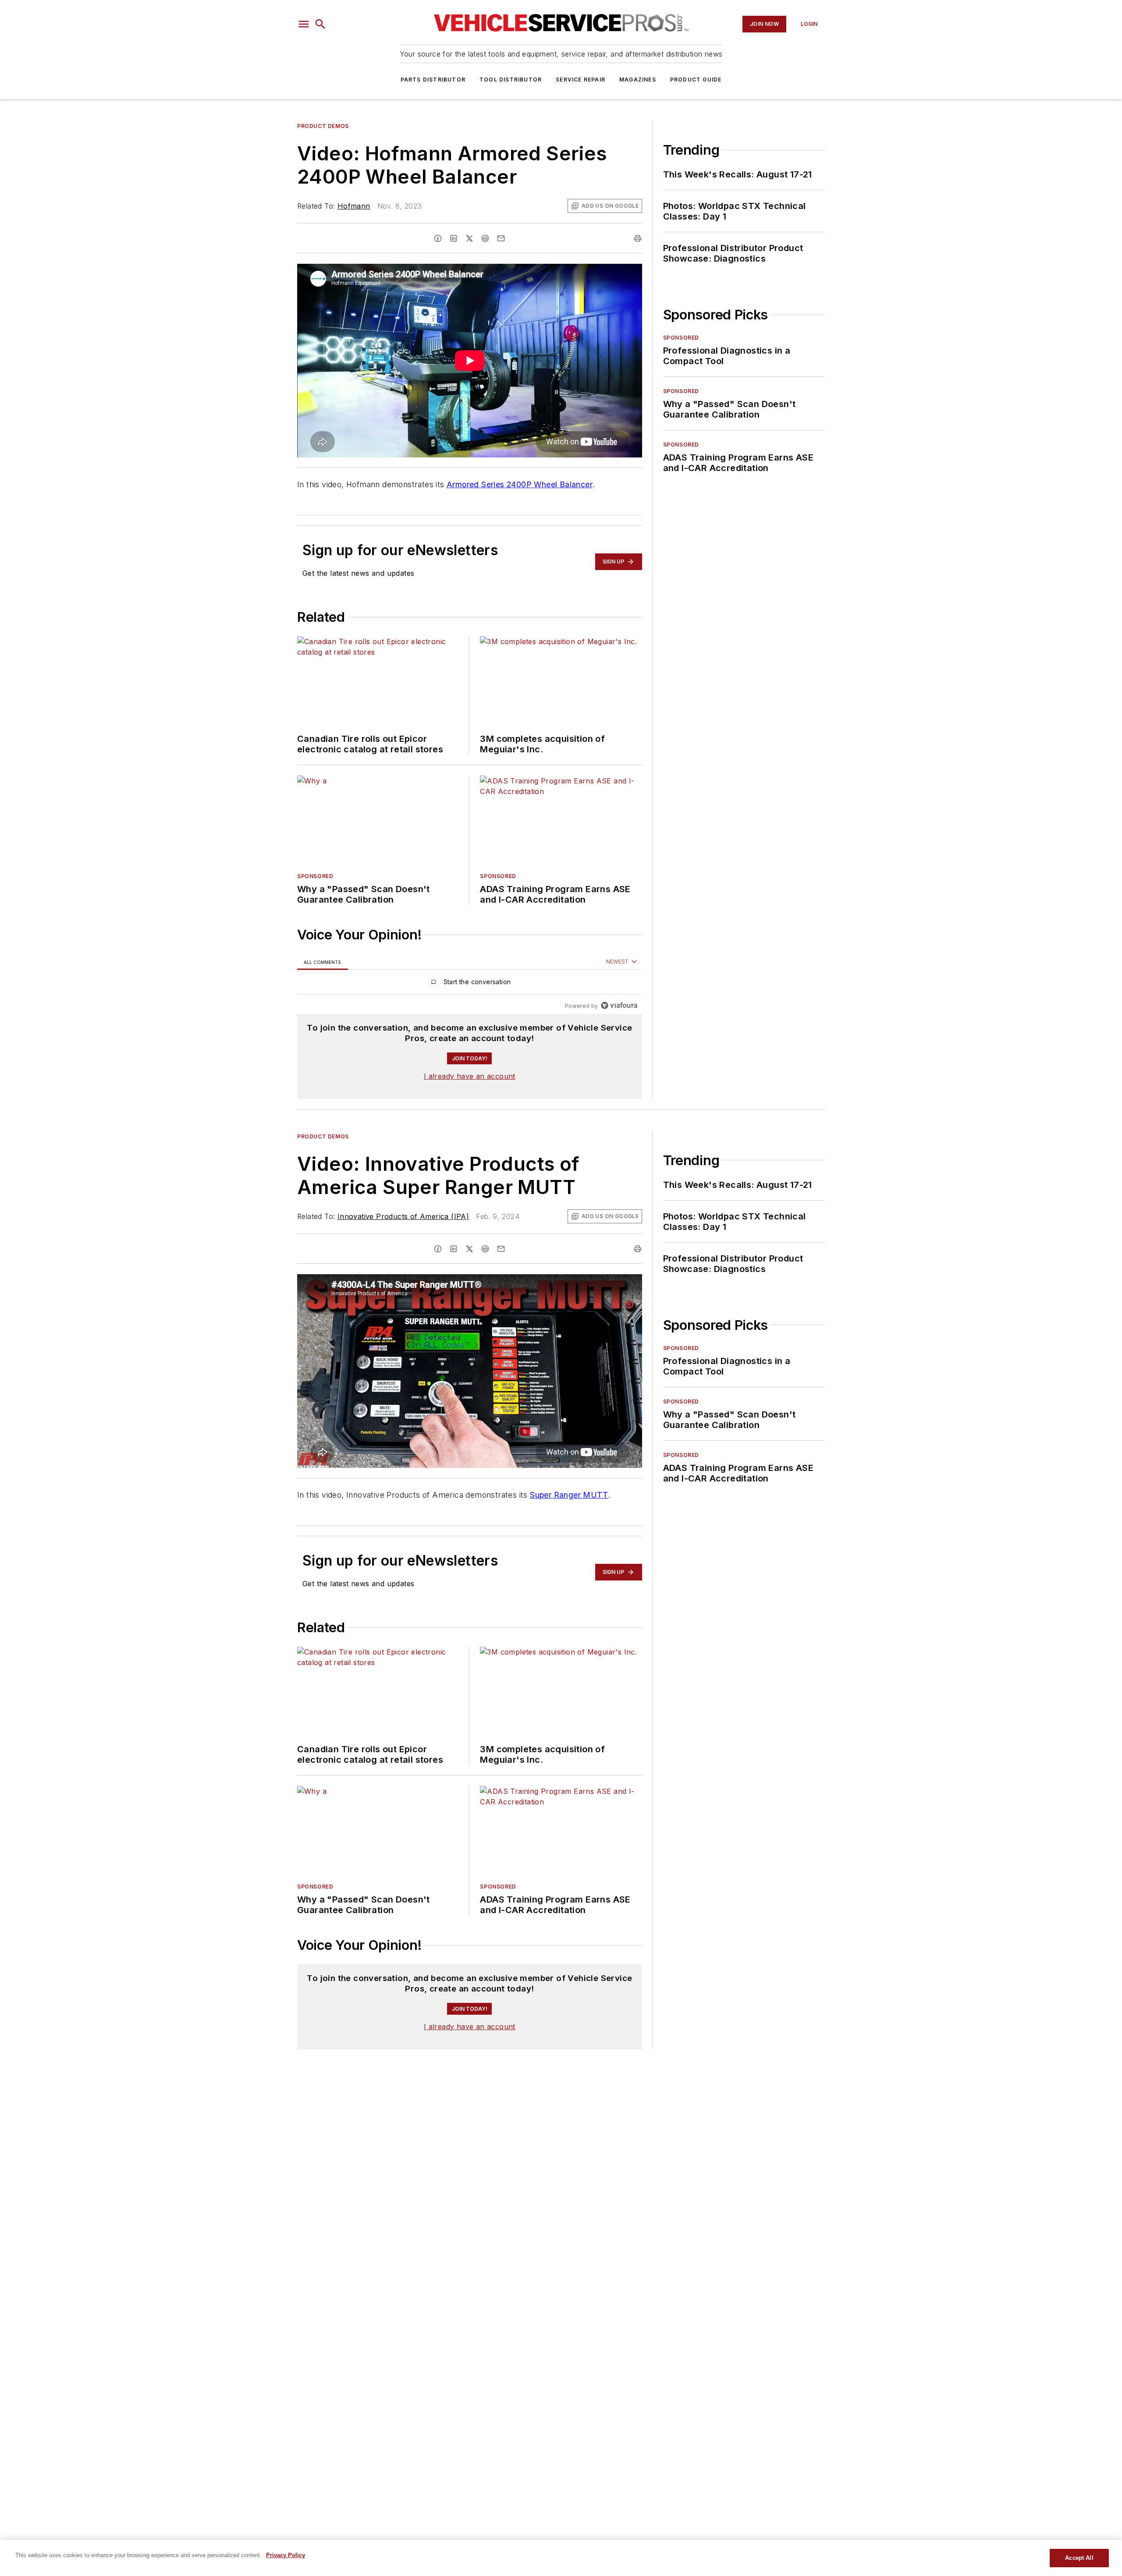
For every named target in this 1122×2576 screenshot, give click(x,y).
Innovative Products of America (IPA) (403, 1216)
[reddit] (485, 238)
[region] (470, 984)
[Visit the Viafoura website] (619, 1005)
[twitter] (469, 238)
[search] (320, 24)
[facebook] (438, 238)
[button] (304, 24)
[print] (638, 238)
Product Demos (323, 126)
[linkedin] (454, 238)
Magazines (638, 80)
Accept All (1079, 2558)
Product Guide (696, 80)
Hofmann (354, 206)
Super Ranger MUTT (569, 1495)
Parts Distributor (433, 80)
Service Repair (581, 80)
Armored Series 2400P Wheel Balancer (520, 484)
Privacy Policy (286, 2555)
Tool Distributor (511, 80)
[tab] (323, 962)
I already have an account (470, 1076)
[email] (501, 238)
